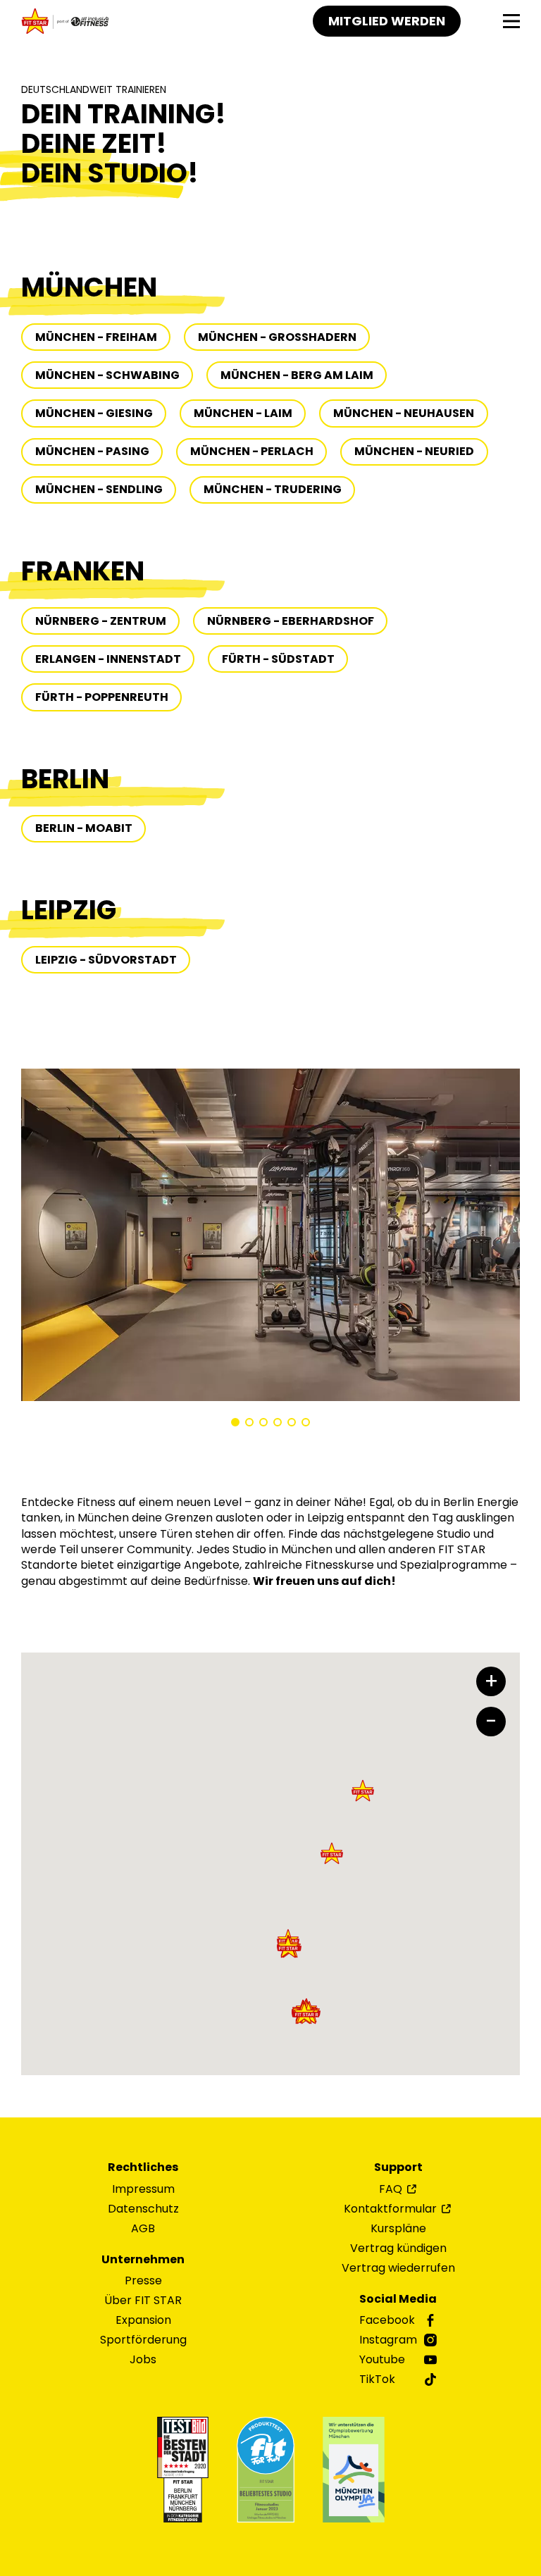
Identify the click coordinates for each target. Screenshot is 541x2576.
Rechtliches (143, 2167)
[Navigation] (511, 21)
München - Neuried (414, 451)
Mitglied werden (387, 21)
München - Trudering (273, 489)
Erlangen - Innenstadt (108, 659)
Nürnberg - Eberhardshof (291, 621)
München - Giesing (94, 413)
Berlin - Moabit (84, 828)
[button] (235, 1422)
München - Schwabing (107, 375)
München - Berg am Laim (297, 375)
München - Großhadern (277, 337)
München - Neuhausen (404, 413)
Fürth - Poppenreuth (102, 697)
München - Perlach (252, 451)
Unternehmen (143, 2260)
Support (398, 2167)
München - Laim (243, 413)
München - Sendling (99, 489)
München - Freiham (96, 337)
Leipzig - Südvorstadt (106, 960)
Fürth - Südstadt (278, 659)
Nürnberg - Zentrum (101, 621)
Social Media (398, 2299)
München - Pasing (92, 451)
